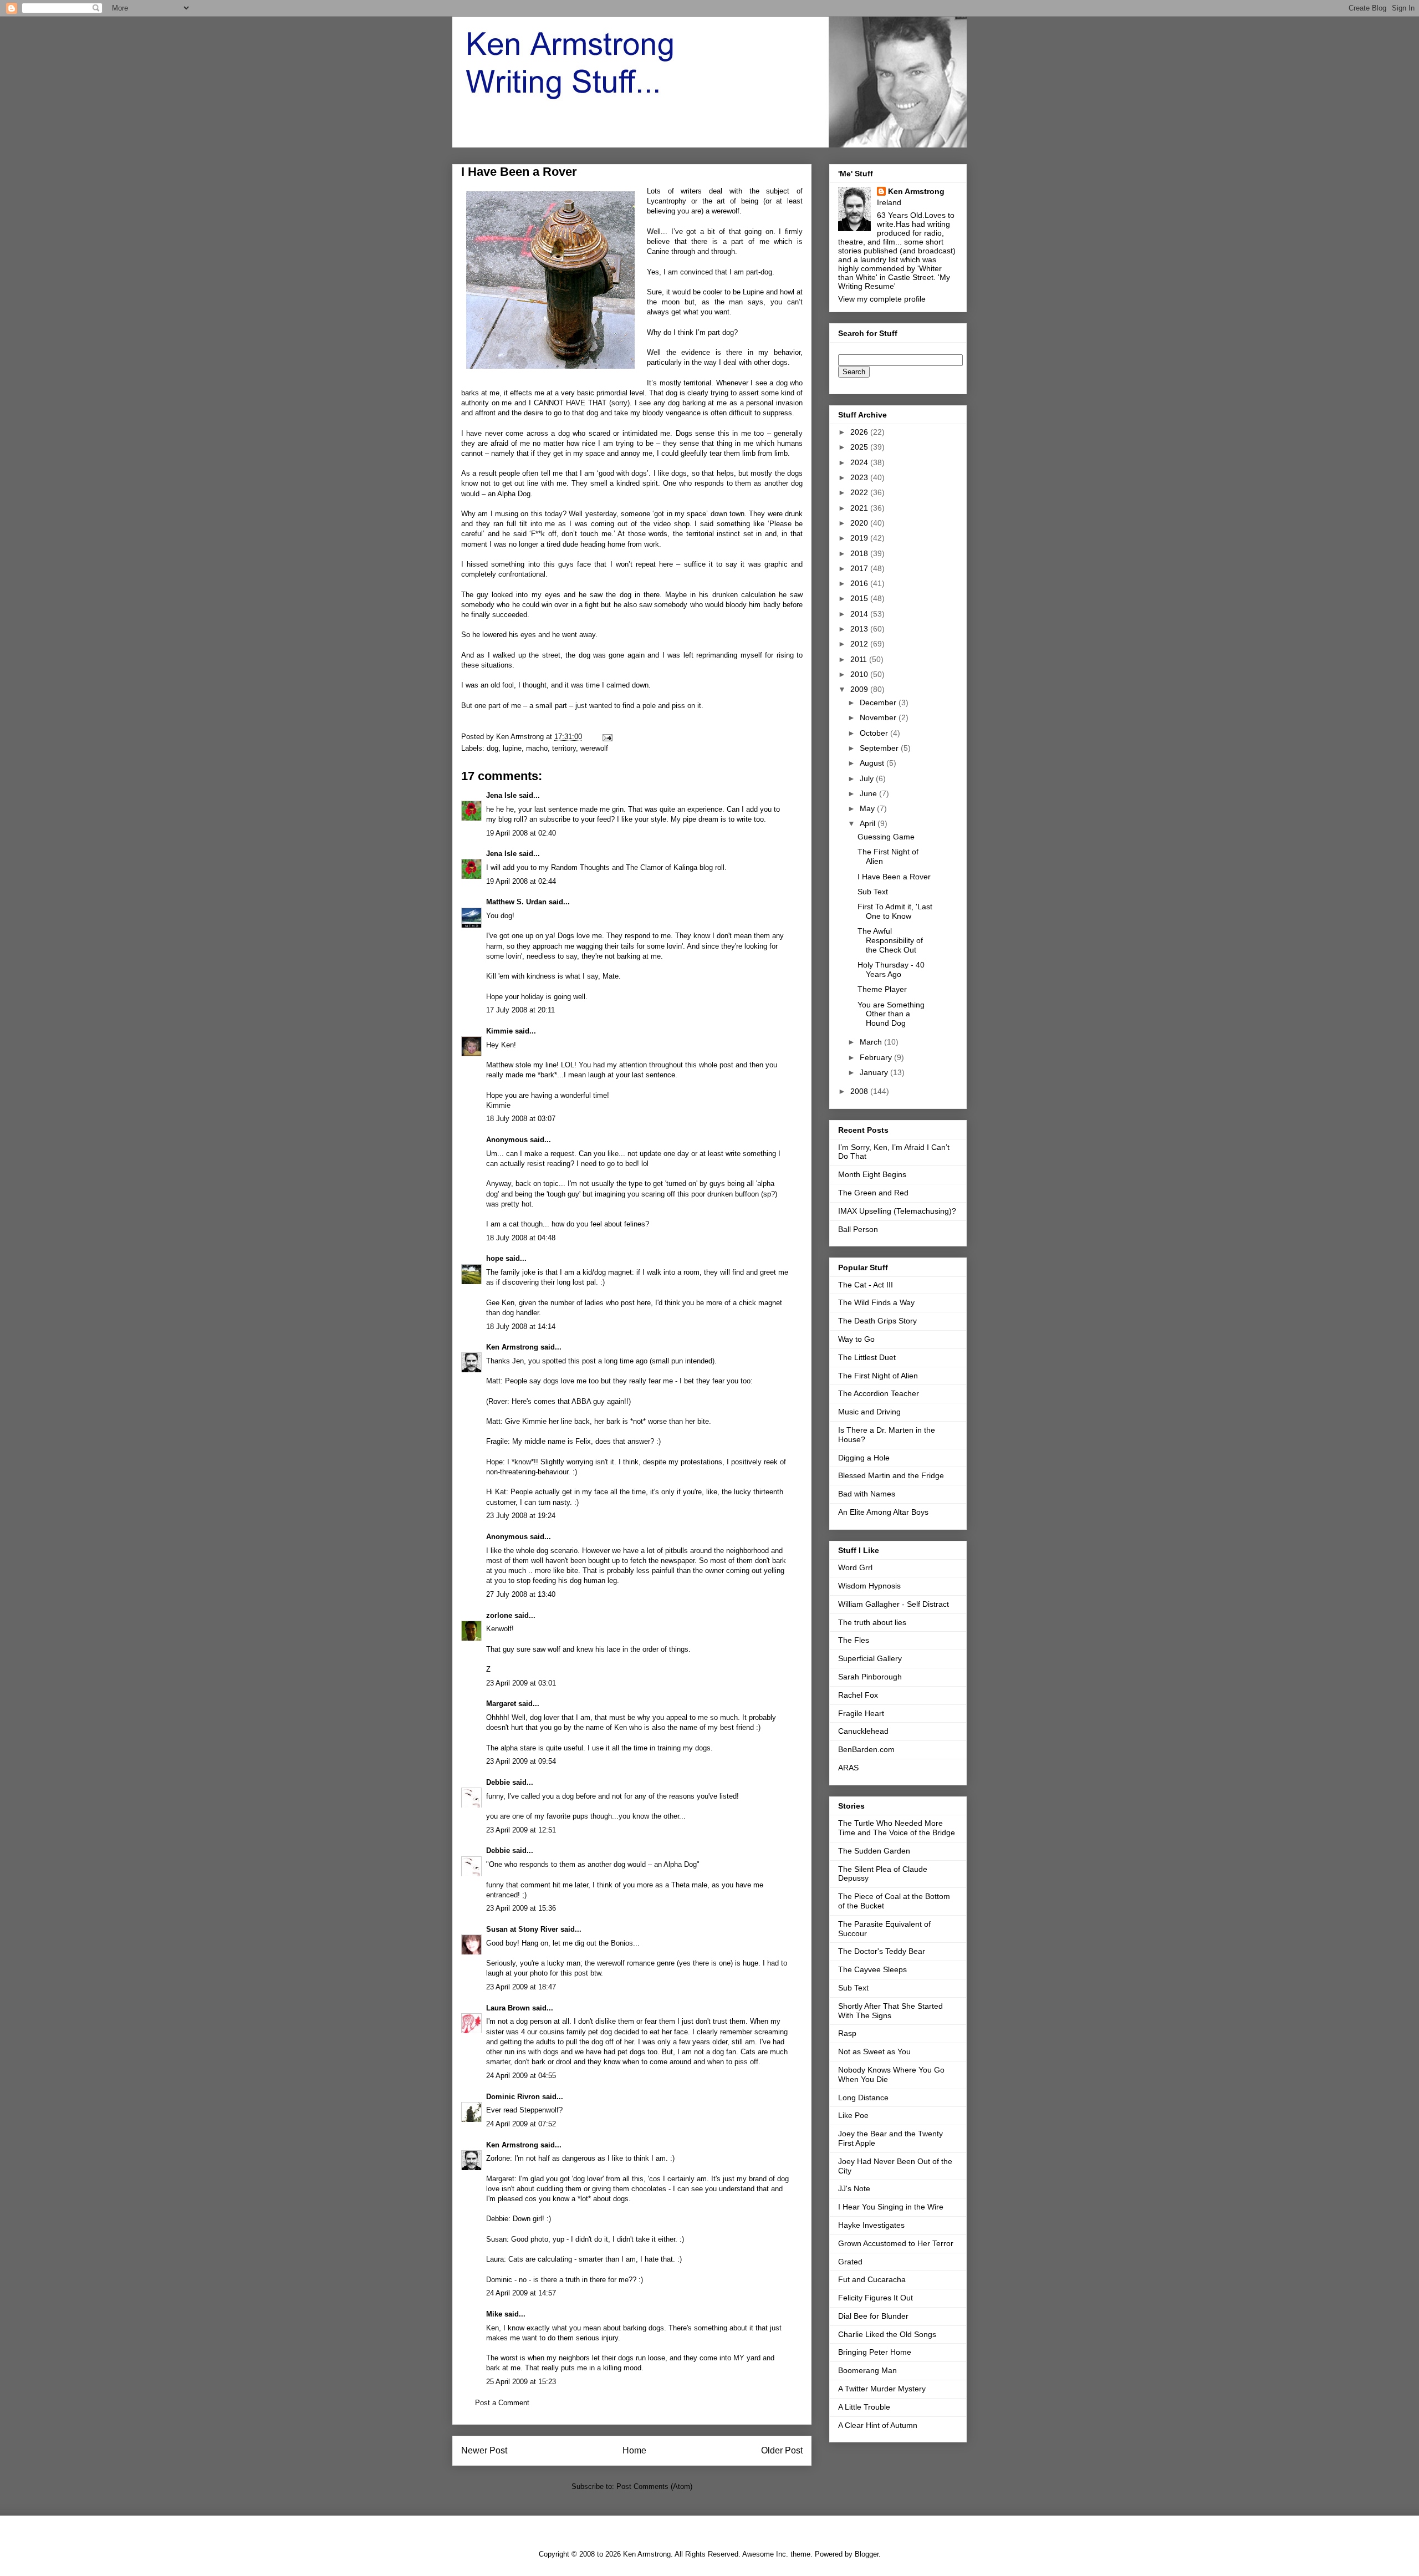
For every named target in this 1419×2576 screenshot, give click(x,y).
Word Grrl (855, 1567)
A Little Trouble (864, 2407)
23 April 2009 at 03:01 (521, 1683)
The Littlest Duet (867, 1357)
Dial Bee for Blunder (873, 2316)
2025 (860, 447)
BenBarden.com (866, 1749)
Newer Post (484, 2450)
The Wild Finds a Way (876, 1302)
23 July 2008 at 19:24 (521, 1516)
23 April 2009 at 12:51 (521, 1830)
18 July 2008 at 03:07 (521, 1119)
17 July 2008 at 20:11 (520, 1010)
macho (537, 748)
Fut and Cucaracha (872, 2279)
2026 (860, 432)
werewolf (594, 748)
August (873, 763)
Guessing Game (886, 837)
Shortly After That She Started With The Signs (890, 2011)
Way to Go (856, 1339)
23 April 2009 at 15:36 (521, 1908)
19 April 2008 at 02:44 (521, 881)
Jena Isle (501, 795)
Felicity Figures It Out (876, 2298)
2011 (860, 659)
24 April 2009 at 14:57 (521, 2293)
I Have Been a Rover (894, 877)
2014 (860, 614)
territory (564, 748)
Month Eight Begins (872, 1174)
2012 (860, 644)
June (869, 793)
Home (634, 2450)
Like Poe (853, 2115)
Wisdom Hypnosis (869, 1586)
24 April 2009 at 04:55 (521, 2076)
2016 (860, 583)
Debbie (498, 1782)
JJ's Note (854, 2188)
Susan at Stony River (522, 1929)
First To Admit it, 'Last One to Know (895, 911)
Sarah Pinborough (870, 1677)
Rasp (847, 2033)
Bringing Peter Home (875, 2352)
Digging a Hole (864, 1458)
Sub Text (873, 892)
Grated (850, 2262)
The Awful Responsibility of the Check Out (890, 940)
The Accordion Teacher (879, 1393)
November (879, 717)
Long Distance (863, 2098)
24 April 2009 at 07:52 (521, 2124)
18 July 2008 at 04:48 (521, 1238)
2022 (860, 492)
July (868, 778)
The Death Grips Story (877, 1321)
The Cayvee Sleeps (872, 1969)
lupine (512, 748)
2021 (860, 508)
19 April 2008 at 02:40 (521, 833)
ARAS (848, 1768)
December (879, 702)
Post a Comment (502, 2403)
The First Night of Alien (878, 1376)
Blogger (867, 2554)
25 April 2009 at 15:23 (521, 2382)
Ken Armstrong (512, 1347)
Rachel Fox (858, 1695)
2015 (860, 598)
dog (492, 748)
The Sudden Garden (874, 1851)
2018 (860, 553)
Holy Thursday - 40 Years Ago (891, 969)
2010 (860, 674)
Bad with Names (867, 1494)
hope (495, 1258)
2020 (860, 523)
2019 (860, 538)
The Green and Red (873, 1193)
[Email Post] (607, 737)
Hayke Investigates (871, 2225)
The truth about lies (872, 1622)
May (868, 808)
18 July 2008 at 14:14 (521, 1327)
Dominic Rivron (513, 2097)
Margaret (501, 1704)
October (875, 733)
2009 (860, 689)
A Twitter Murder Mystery (882, 2389)
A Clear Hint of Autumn (878, 2425)
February (877, 1057)
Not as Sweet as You (874, 2051)
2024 (860, 462)
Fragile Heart (861, 1713)
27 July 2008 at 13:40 (521, 1594)
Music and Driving (869, 1412)
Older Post (782, 2450)
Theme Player (882, 989)
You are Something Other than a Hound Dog (891, 1014)
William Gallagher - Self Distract (894, 1604)
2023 (860, 477)
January (875, 1072)
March (872, 1042)
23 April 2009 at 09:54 (521, 1761)
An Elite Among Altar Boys (883, 1512)
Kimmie (499, 1031)
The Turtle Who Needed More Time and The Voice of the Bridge (897, 1828)
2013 (860, 629)
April (869, 823)
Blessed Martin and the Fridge (891, 1475)
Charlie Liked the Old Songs (887, 2334)
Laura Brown (508, 2008)
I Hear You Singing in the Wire (891, 2207)
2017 (860, 568)
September (880, 748)
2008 (860, 1091)
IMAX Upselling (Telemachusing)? (897, 1211)
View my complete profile (882, 299)
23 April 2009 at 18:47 (521, 1987)
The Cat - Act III (866, 1285)
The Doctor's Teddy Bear (882, 1951)
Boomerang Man (867, 2370)
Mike (494, 2314)
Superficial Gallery (870, 1658)
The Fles (854, 1640)
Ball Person (858, 1229)
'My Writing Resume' (894, 282)
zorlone (499, 1615)
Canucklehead (863, 1731)
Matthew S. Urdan (516, 902)
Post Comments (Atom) (654, 2486)
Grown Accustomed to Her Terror (896, 2243)
